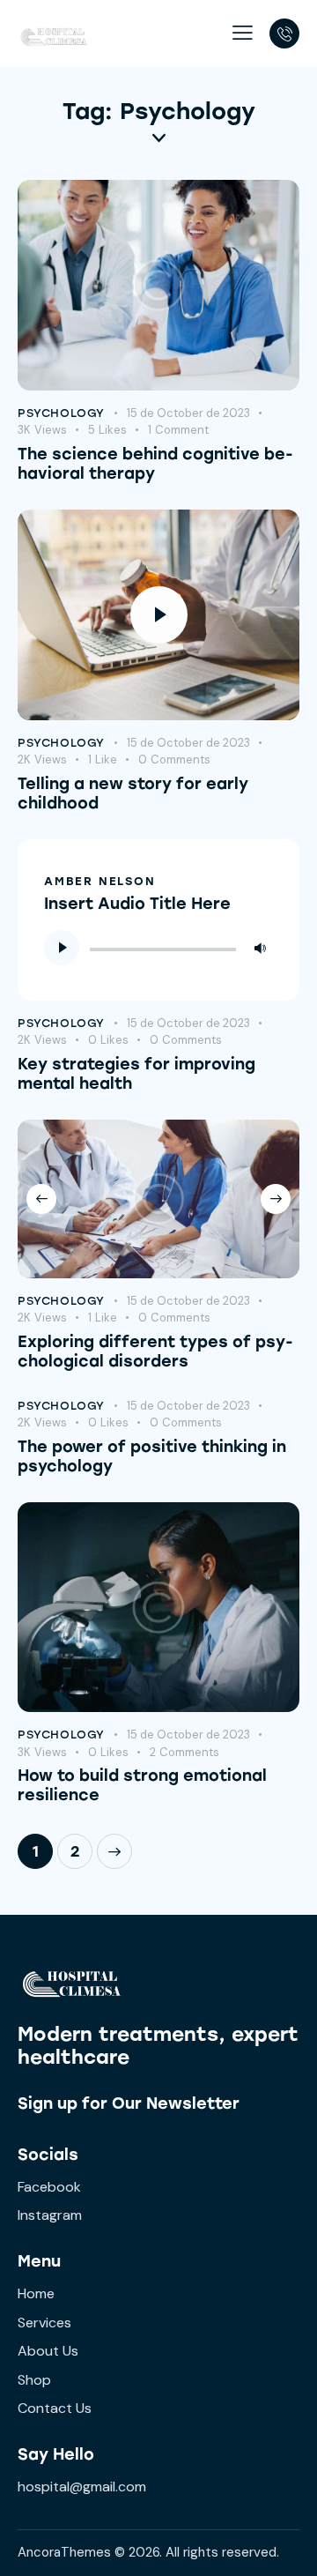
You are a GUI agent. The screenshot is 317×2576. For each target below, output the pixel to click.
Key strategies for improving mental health (136, 1074)
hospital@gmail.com (82, 2487)
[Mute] (260, 948)
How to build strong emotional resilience (142, 1785)
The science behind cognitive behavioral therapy (155, 464)
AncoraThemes (64, 2552)
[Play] (62, 948)
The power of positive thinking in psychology (152, 1456)
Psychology (61, 413)
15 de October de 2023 (188, 413)
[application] (158, 948)
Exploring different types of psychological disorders (155, 1351)
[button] (243, 33)
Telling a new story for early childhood (133, 793)
